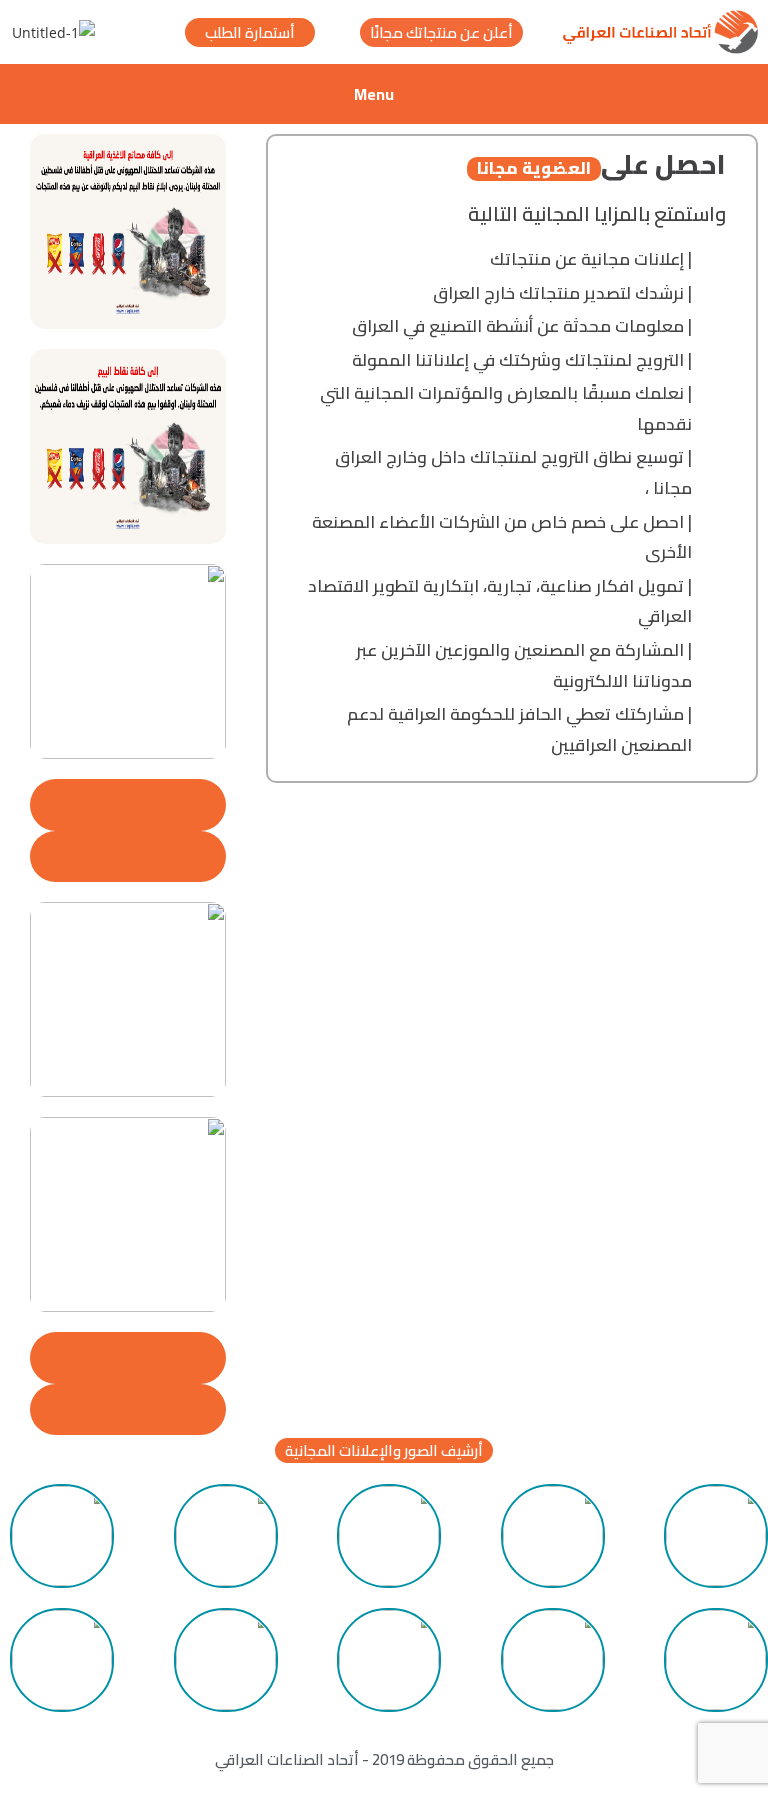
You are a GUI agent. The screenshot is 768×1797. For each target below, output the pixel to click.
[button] (384, 1450)
